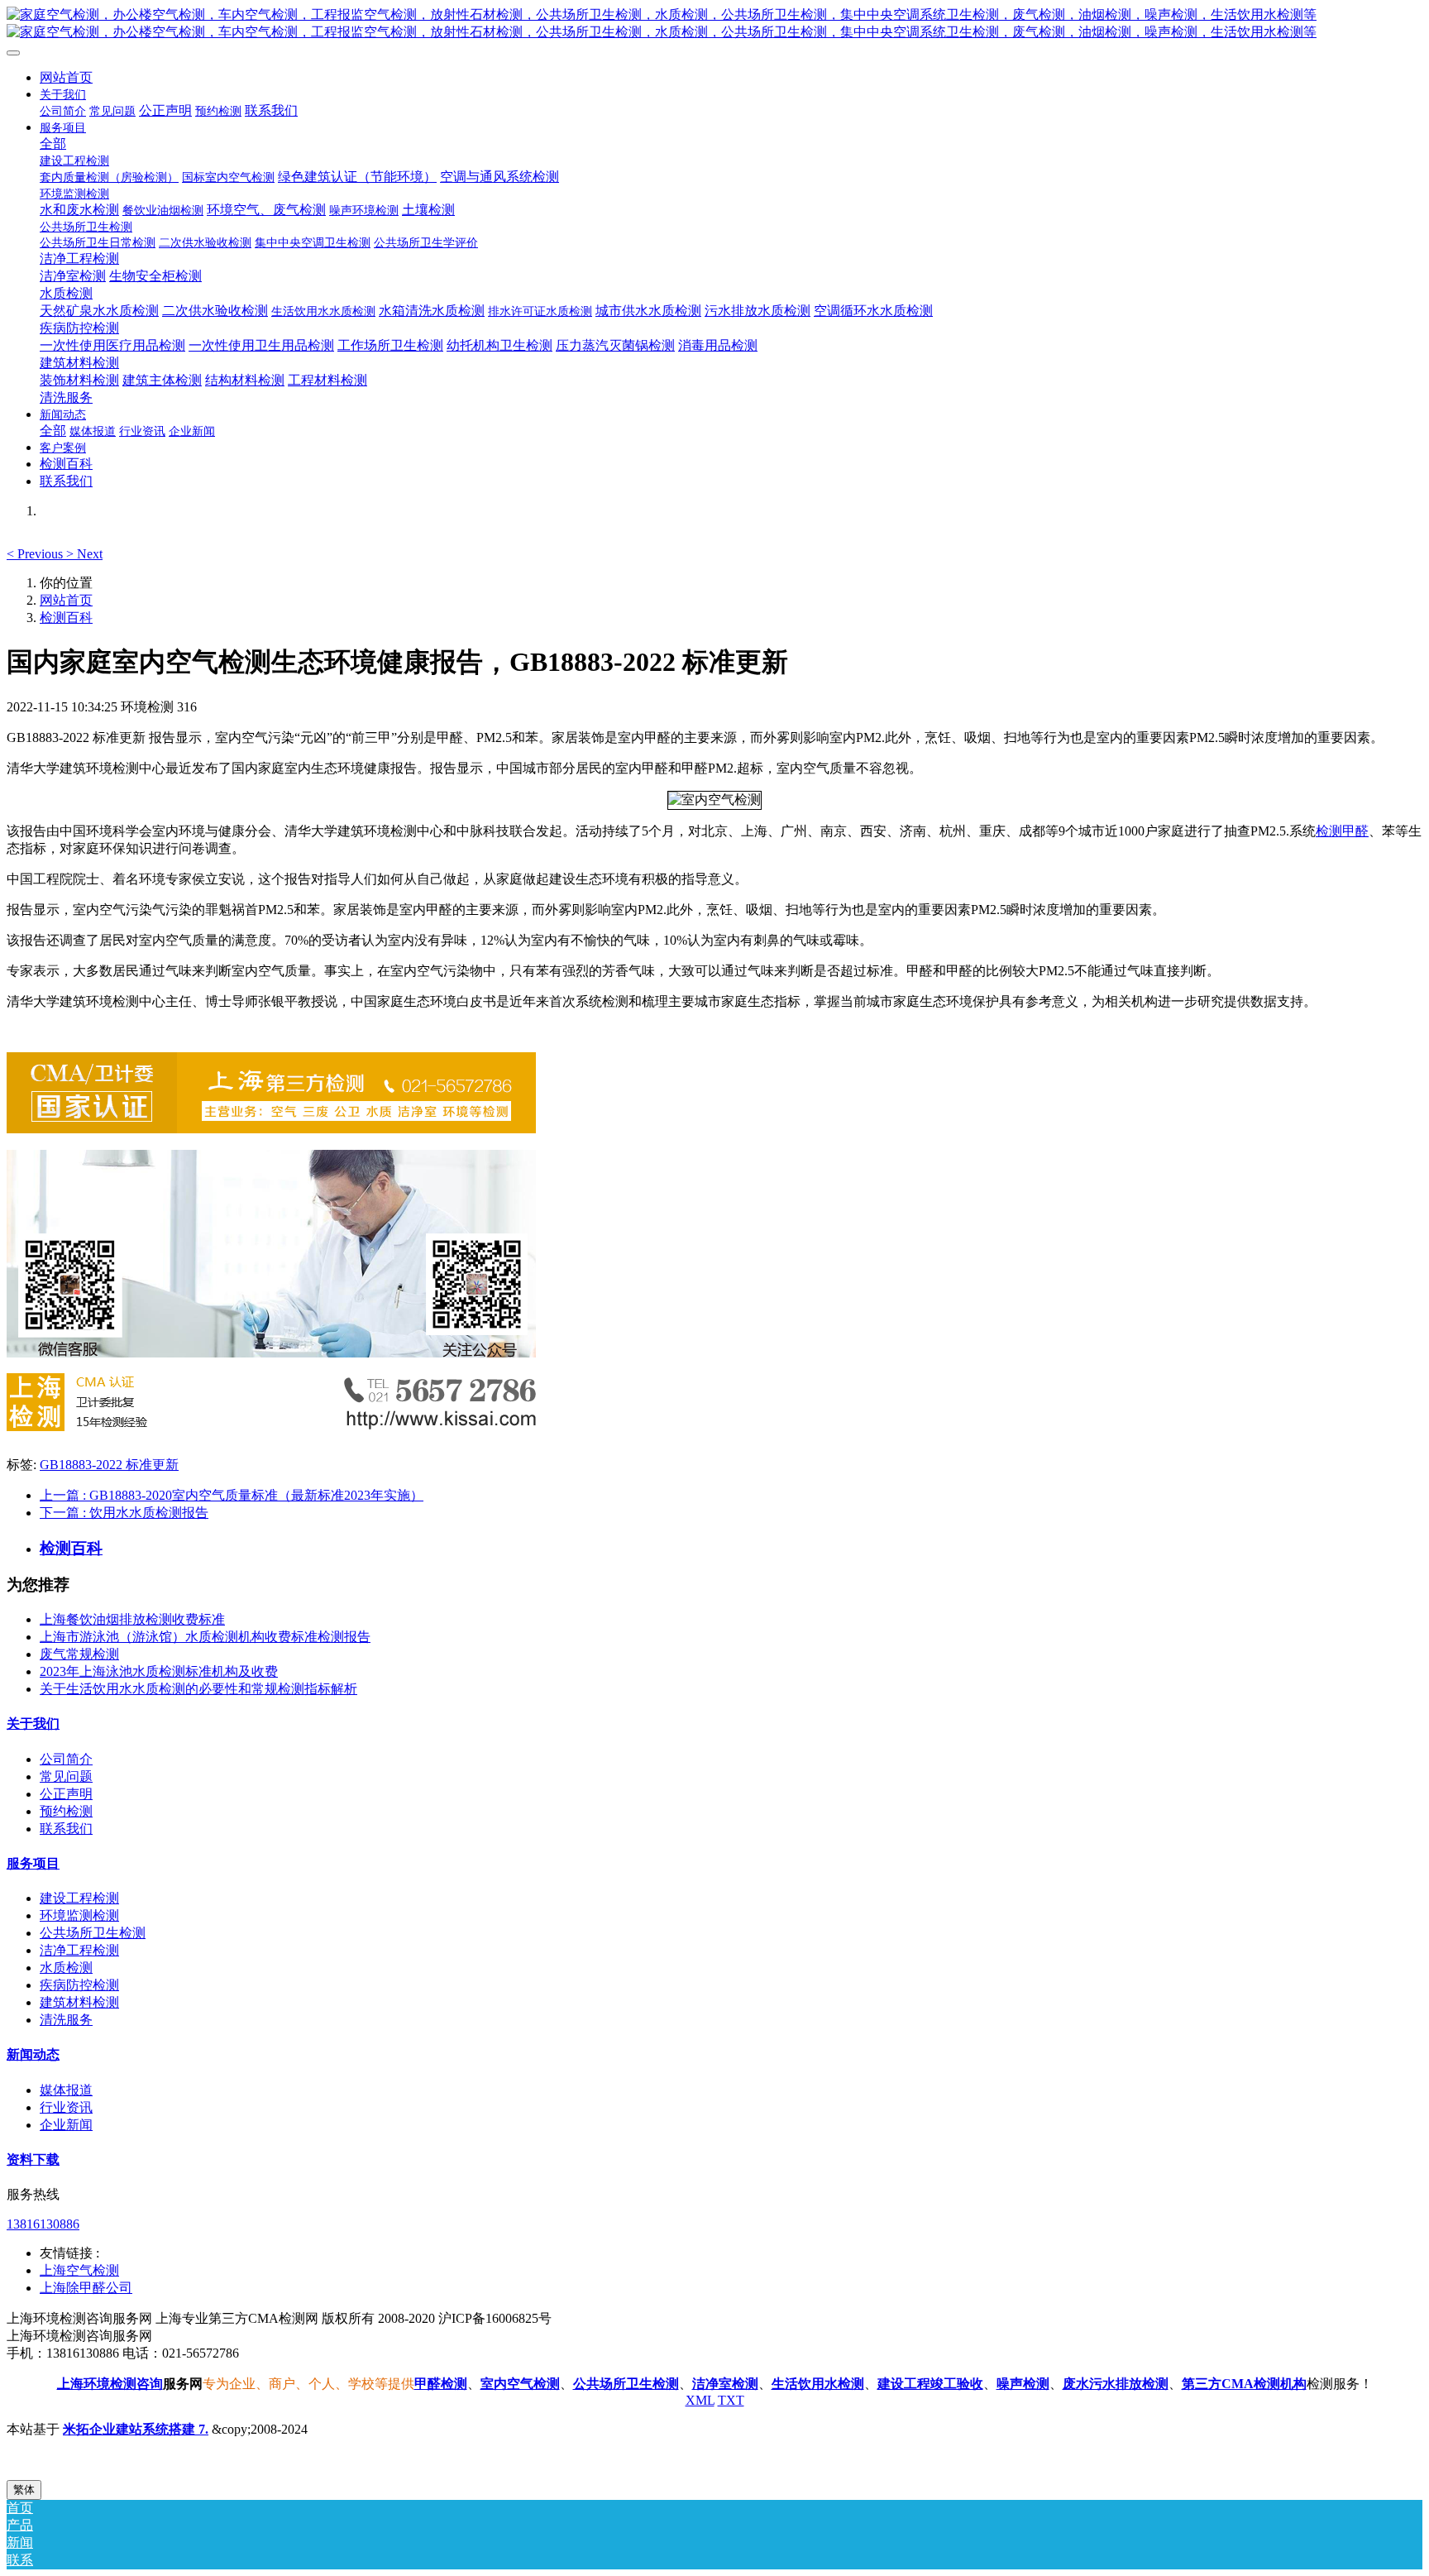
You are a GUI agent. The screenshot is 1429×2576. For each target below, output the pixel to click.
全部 (53, 144)
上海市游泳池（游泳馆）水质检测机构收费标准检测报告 (205, 1637)
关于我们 (33, 1724)
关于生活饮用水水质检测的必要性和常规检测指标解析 (198, 1689)
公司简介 (66, 1759)
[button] (36, 554)
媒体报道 (66, 2090)
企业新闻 (66, 2125)
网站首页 (66, 77)
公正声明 (66, 1794)
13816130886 (43, 2224)
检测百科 (66, 618)
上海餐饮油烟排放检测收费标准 (132, 1619)
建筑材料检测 (79, 2002)
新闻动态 (33, 2054)
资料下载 (33, 2159)
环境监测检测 (79, 1915)
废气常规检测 (79, 1654)
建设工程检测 (79, 1898)
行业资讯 (66, 2107)
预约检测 (66, 1811)
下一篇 (124, 1513)
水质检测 (66, 1968)
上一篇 (232, 1495)
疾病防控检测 (79, 1985)
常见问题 (66, 1776)
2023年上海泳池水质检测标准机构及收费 (159, 1671)
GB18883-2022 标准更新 (109, 1465)
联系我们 (66, 1829)
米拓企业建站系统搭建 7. (136, 2429)
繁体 (24, 2490)
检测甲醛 (1342, 831)
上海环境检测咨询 (110, 2384)
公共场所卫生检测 (93, 1933)
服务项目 (33, 1863)
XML (700, 2400)
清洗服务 (66, 2020)
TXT (731, 2400)
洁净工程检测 (79, 1950)
